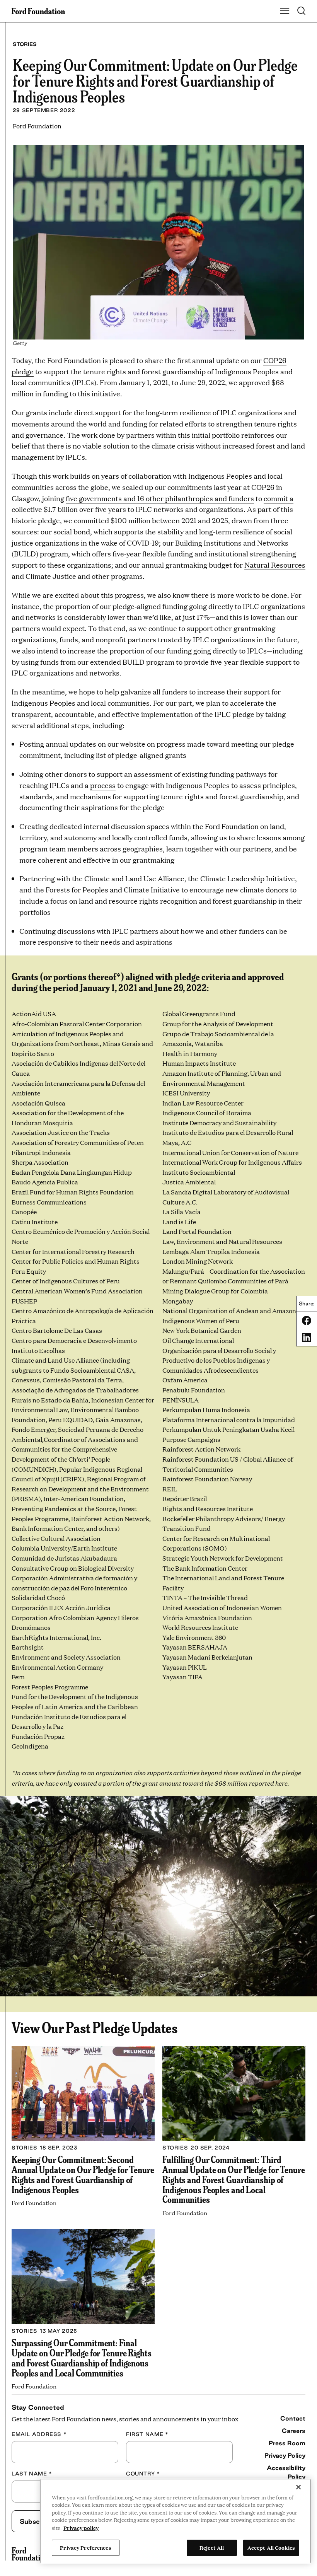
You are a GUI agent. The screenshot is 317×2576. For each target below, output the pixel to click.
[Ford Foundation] (30, 2554)
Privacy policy (81, 2528)
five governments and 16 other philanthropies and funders (160, 498)
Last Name (32, 2474)
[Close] (298, 2487)
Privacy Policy (285, 2455)
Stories (25, 44)
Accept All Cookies (271, 2547)
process (103, 785)
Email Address (39, 2434)
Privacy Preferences (85, 2547)
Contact (293, 2418)
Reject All (212, 2547)
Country (143, 2474)
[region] (176, 2521)
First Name (147, 2434)
